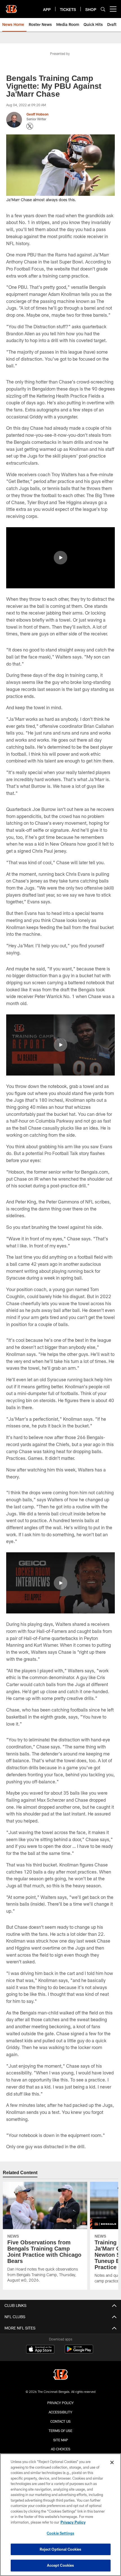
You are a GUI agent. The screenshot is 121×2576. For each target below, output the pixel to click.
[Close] (112, 2462)
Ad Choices (61, 2449)
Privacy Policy (60, 2403)
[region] (60, 2515)
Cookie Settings (60, 2533)
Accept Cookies (61, 2565)
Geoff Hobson (37, 114)
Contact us (60, 2421)
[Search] (103, 9)
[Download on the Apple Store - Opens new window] (40, 2350)
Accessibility (60, 2412)
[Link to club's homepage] (11, 7)
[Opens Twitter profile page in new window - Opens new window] (30, 126)
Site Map (61, 2440)
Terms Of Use (60, 2431)
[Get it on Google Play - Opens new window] (79, 2352)
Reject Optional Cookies (61, 2549)
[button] (60, 558)
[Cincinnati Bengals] (60, 2375)
